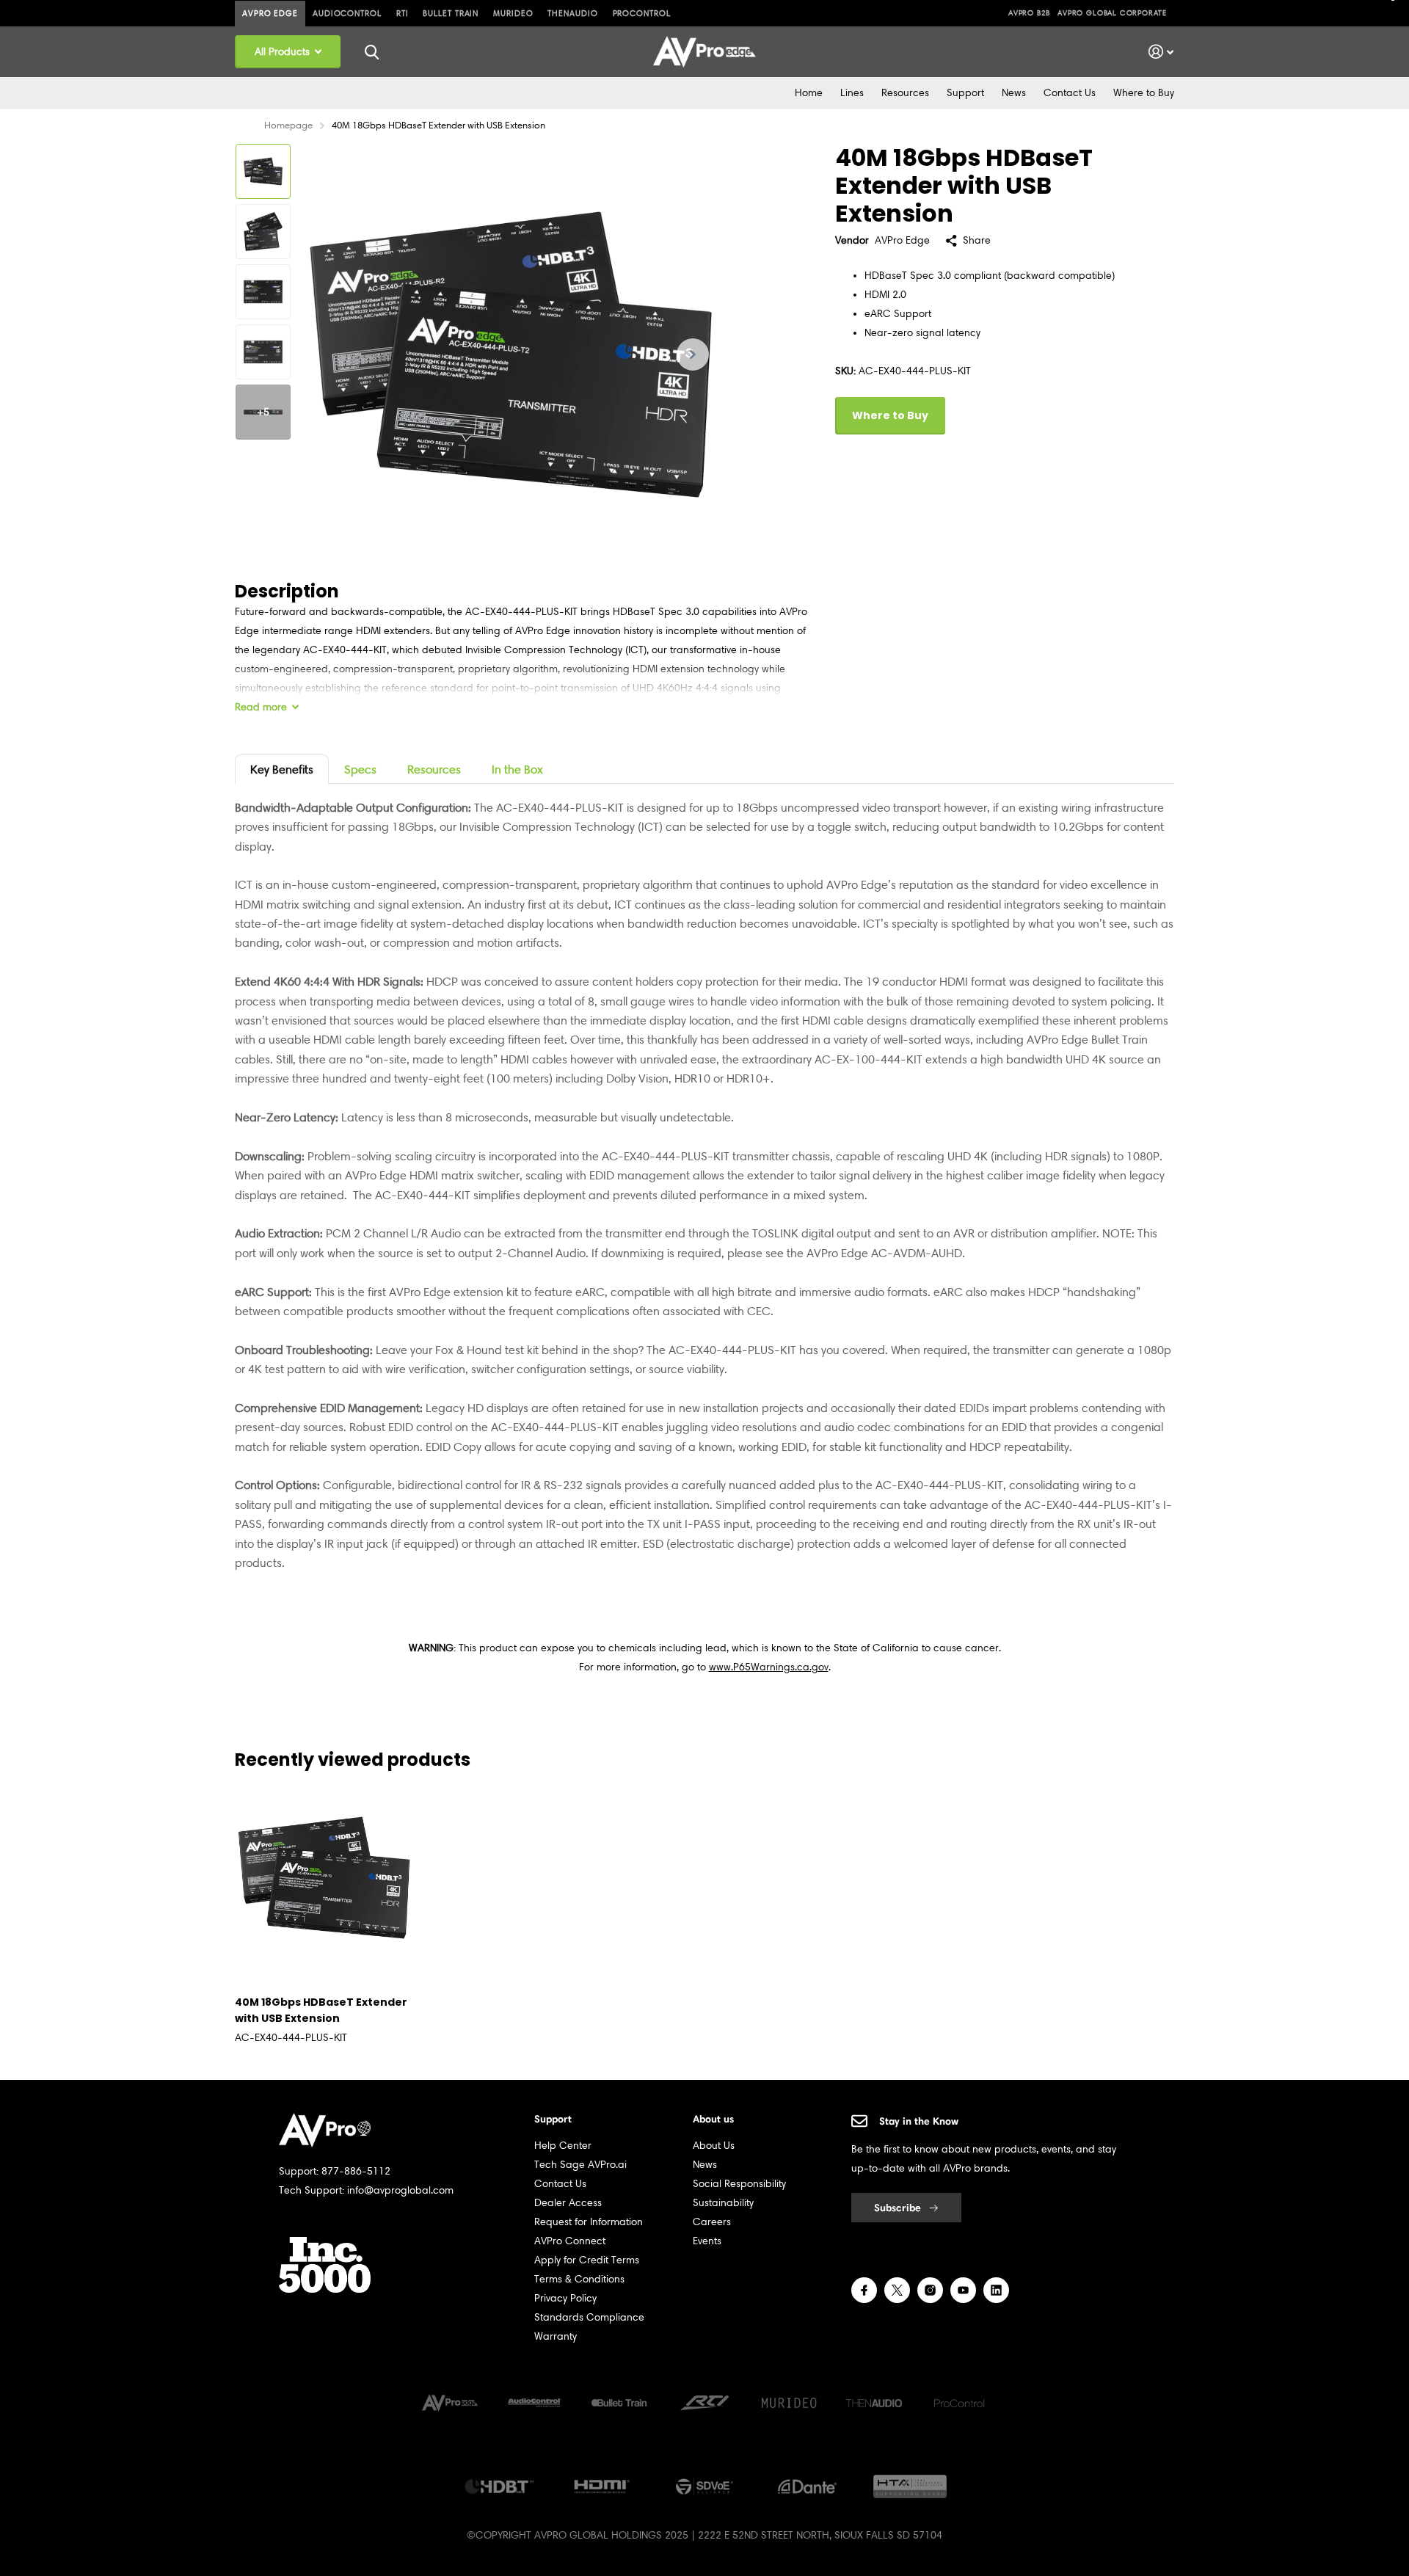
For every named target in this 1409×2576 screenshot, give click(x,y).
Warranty (556, 2336)
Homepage (288, 125)
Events (707, 2241)
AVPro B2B (1029, 13)
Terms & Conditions (579, 2279)
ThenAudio (572, 13)
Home (809, 93)
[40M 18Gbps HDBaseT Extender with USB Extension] (324, 1878)
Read (261, 707)
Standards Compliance (589, 2317)
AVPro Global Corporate (1112, 13)
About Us (714, 2146)
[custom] (864, 2290)
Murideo (513, 13)
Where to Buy (1144, 93)
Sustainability (723, 2203)
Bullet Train (451, 13)
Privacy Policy (565, 2298)
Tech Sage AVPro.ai (580, 2165)
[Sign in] (1161, 52)
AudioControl (347, 13)
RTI (403, 13)
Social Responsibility (739, 2184)
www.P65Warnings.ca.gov (769, 1667)
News (1014, 93)
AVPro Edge (270, 13)
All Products (284, 52)
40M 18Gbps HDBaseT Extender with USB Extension (321, 2010)
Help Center (563, 2146)
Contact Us (1070, 93)
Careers (712, 2222)
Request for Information (589, 2222)
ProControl (642, 13)
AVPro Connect (570, 2241)
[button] (693, 354)
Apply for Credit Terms (587, 2260)
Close (371, 52)
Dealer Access (568, 2203)
